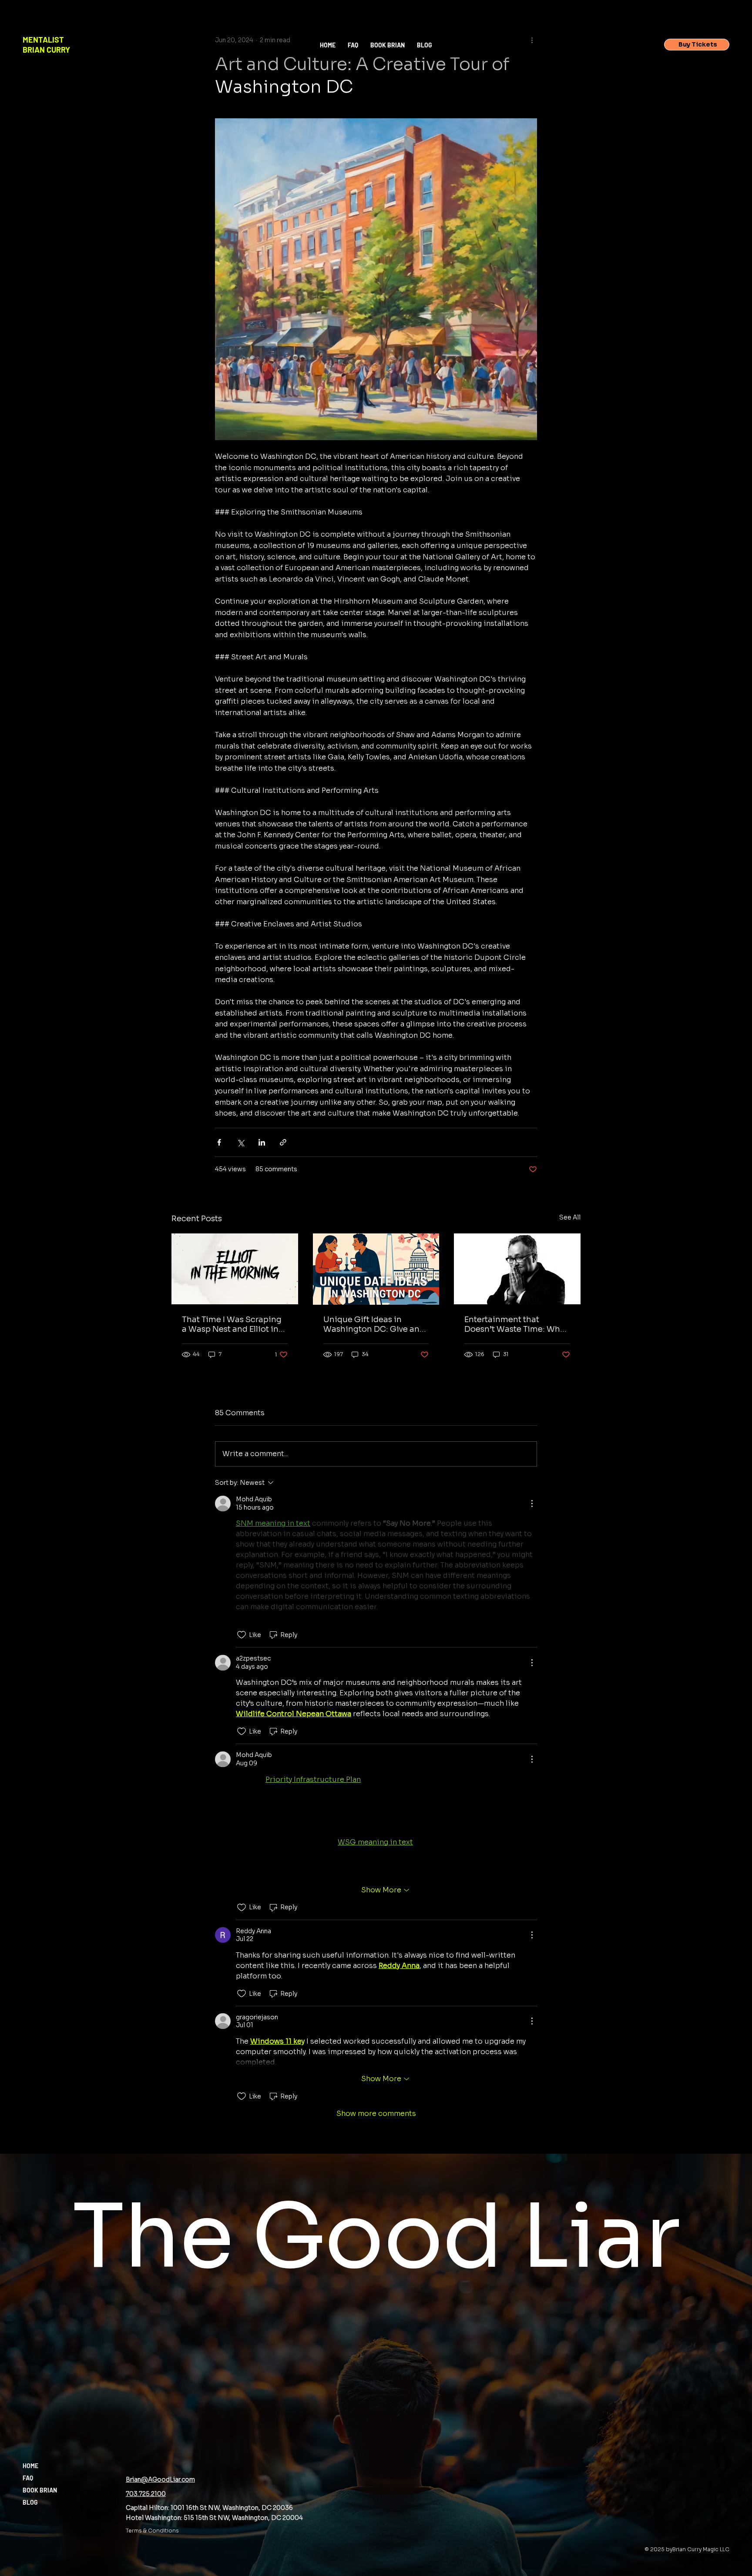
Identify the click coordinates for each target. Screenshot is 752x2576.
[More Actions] (532, 1504)
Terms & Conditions (152, 2531)
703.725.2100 (146, 2494)
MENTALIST (43, 40)
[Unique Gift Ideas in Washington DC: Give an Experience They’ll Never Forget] (376, 1269)
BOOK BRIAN (40, 2490)
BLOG (30, 2502)
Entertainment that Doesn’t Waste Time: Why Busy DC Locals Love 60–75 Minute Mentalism (516, 1324)
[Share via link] (283, 1142)
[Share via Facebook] (219, 1142)
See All (570, 1217)
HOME (30, 2466)
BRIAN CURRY (46, 50)
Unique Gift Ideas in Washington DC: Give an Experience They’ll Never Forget (371, 1324)
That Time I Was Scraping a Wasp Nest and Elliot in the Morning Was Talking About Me (232, 1324)
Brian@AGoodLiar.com (160, 2479)
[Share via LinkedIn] (262, 1142)
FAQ (28, 2478)
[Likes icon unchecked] (242, 1635)
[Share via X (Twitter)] (240, 1142)
